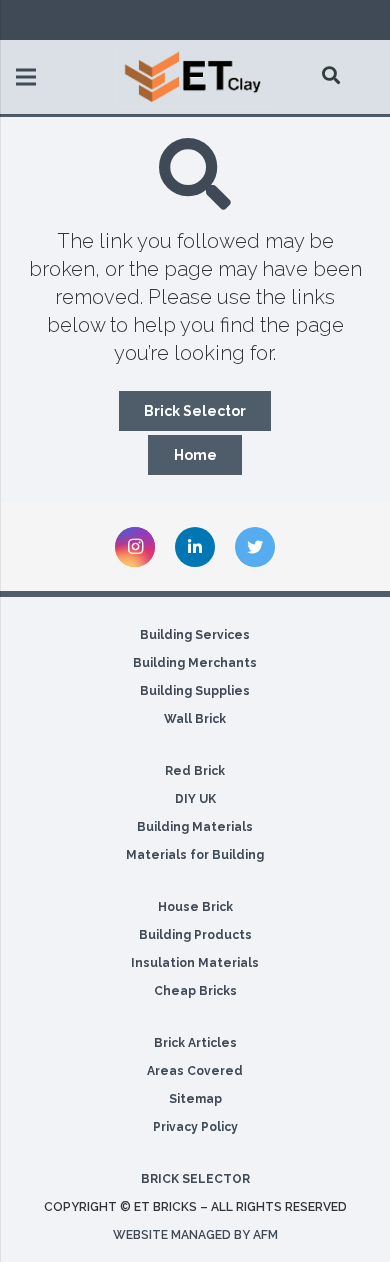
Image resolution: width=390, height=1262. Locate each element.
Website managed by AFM (195, 1235)
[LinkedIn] (195, 547)
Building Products (195, 935)
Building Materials (195, 827)
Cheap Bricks (195, 991)
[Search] (332, 75)
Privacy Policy (195, 1127)
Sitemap (195, 1099)
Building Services (195, 635)
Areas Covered (195, 1071)
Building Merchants (195, 663)
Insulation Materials (195, 963)
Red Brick (195, 771)
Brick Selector (195, 1179)
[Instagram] (135, 547)
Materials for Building (195, 855)
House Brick (195, 907)
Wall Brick (195, 719)
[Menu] (26, 77)
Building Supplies (195, 691)
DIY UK (195, 799)
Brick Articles (195, 1043)
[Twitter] (255, 547)
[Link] (195, 77)
